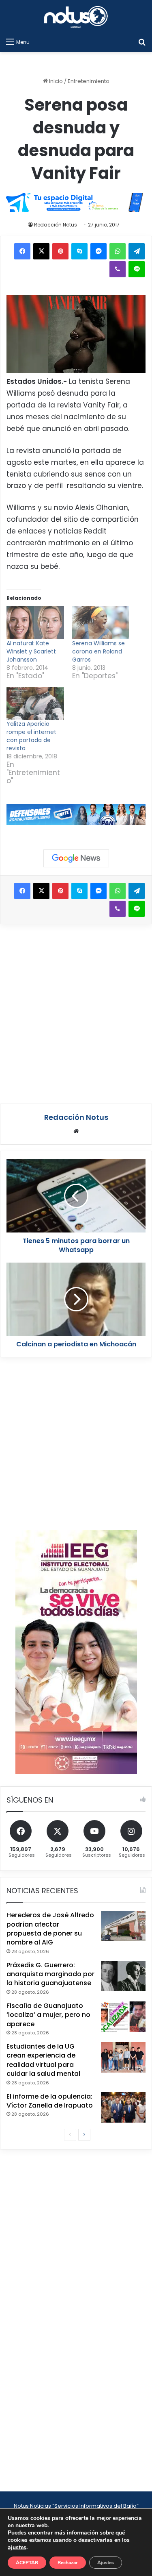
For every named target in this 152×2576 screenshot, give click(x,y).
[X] (41, 251)
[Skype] (79, 251)
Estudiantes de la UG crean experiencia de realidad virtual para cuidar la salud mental (43, 2060)
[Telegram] (137, 251)
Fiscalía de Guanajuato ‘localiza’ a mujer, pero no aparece (48, 2015)
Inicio (55, 81)
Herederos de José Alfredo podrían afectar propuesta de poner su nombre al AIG (50, 1929)
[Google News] (76, 858)
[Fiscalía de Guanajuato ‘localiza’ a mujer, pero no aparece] (123, 2017)
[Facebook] (22, 251)
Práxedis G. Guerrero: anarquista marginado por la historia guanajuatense (50, 1974)
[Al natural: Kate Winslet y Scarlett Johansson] (35, 623)
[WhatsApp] (118, 251)
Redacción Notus (56, 225)
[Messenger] (98, 251)
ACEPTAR (27, 2563)
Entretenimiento (89, 81)
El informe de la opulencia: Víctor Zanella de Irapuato (50, 2101)
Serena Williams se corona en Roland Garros (98, 651)
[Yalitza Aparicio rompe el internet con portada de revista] (35, 703)
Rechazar (68, 2563)
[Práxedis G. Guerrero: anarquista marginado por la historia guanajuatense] (123, 1976)
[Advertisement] (76, 1013)
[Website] (76, 1131)
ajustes (17, 2548)
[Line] (137, 269)
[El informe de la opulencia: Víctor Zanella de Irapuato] (123, 2107)
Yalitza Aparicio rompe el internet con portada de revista (31, 736)
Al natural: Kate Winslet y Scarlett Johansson (31, 651)
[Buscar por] (142, 42)
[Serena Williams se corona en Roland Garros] (101, 623)
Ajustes (106, 2563)
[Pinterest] (60, 251)
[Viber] (118, 269)
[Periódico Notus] (76, 17)
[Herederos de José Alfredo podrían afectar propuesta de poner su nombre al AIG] (123, 1926)
